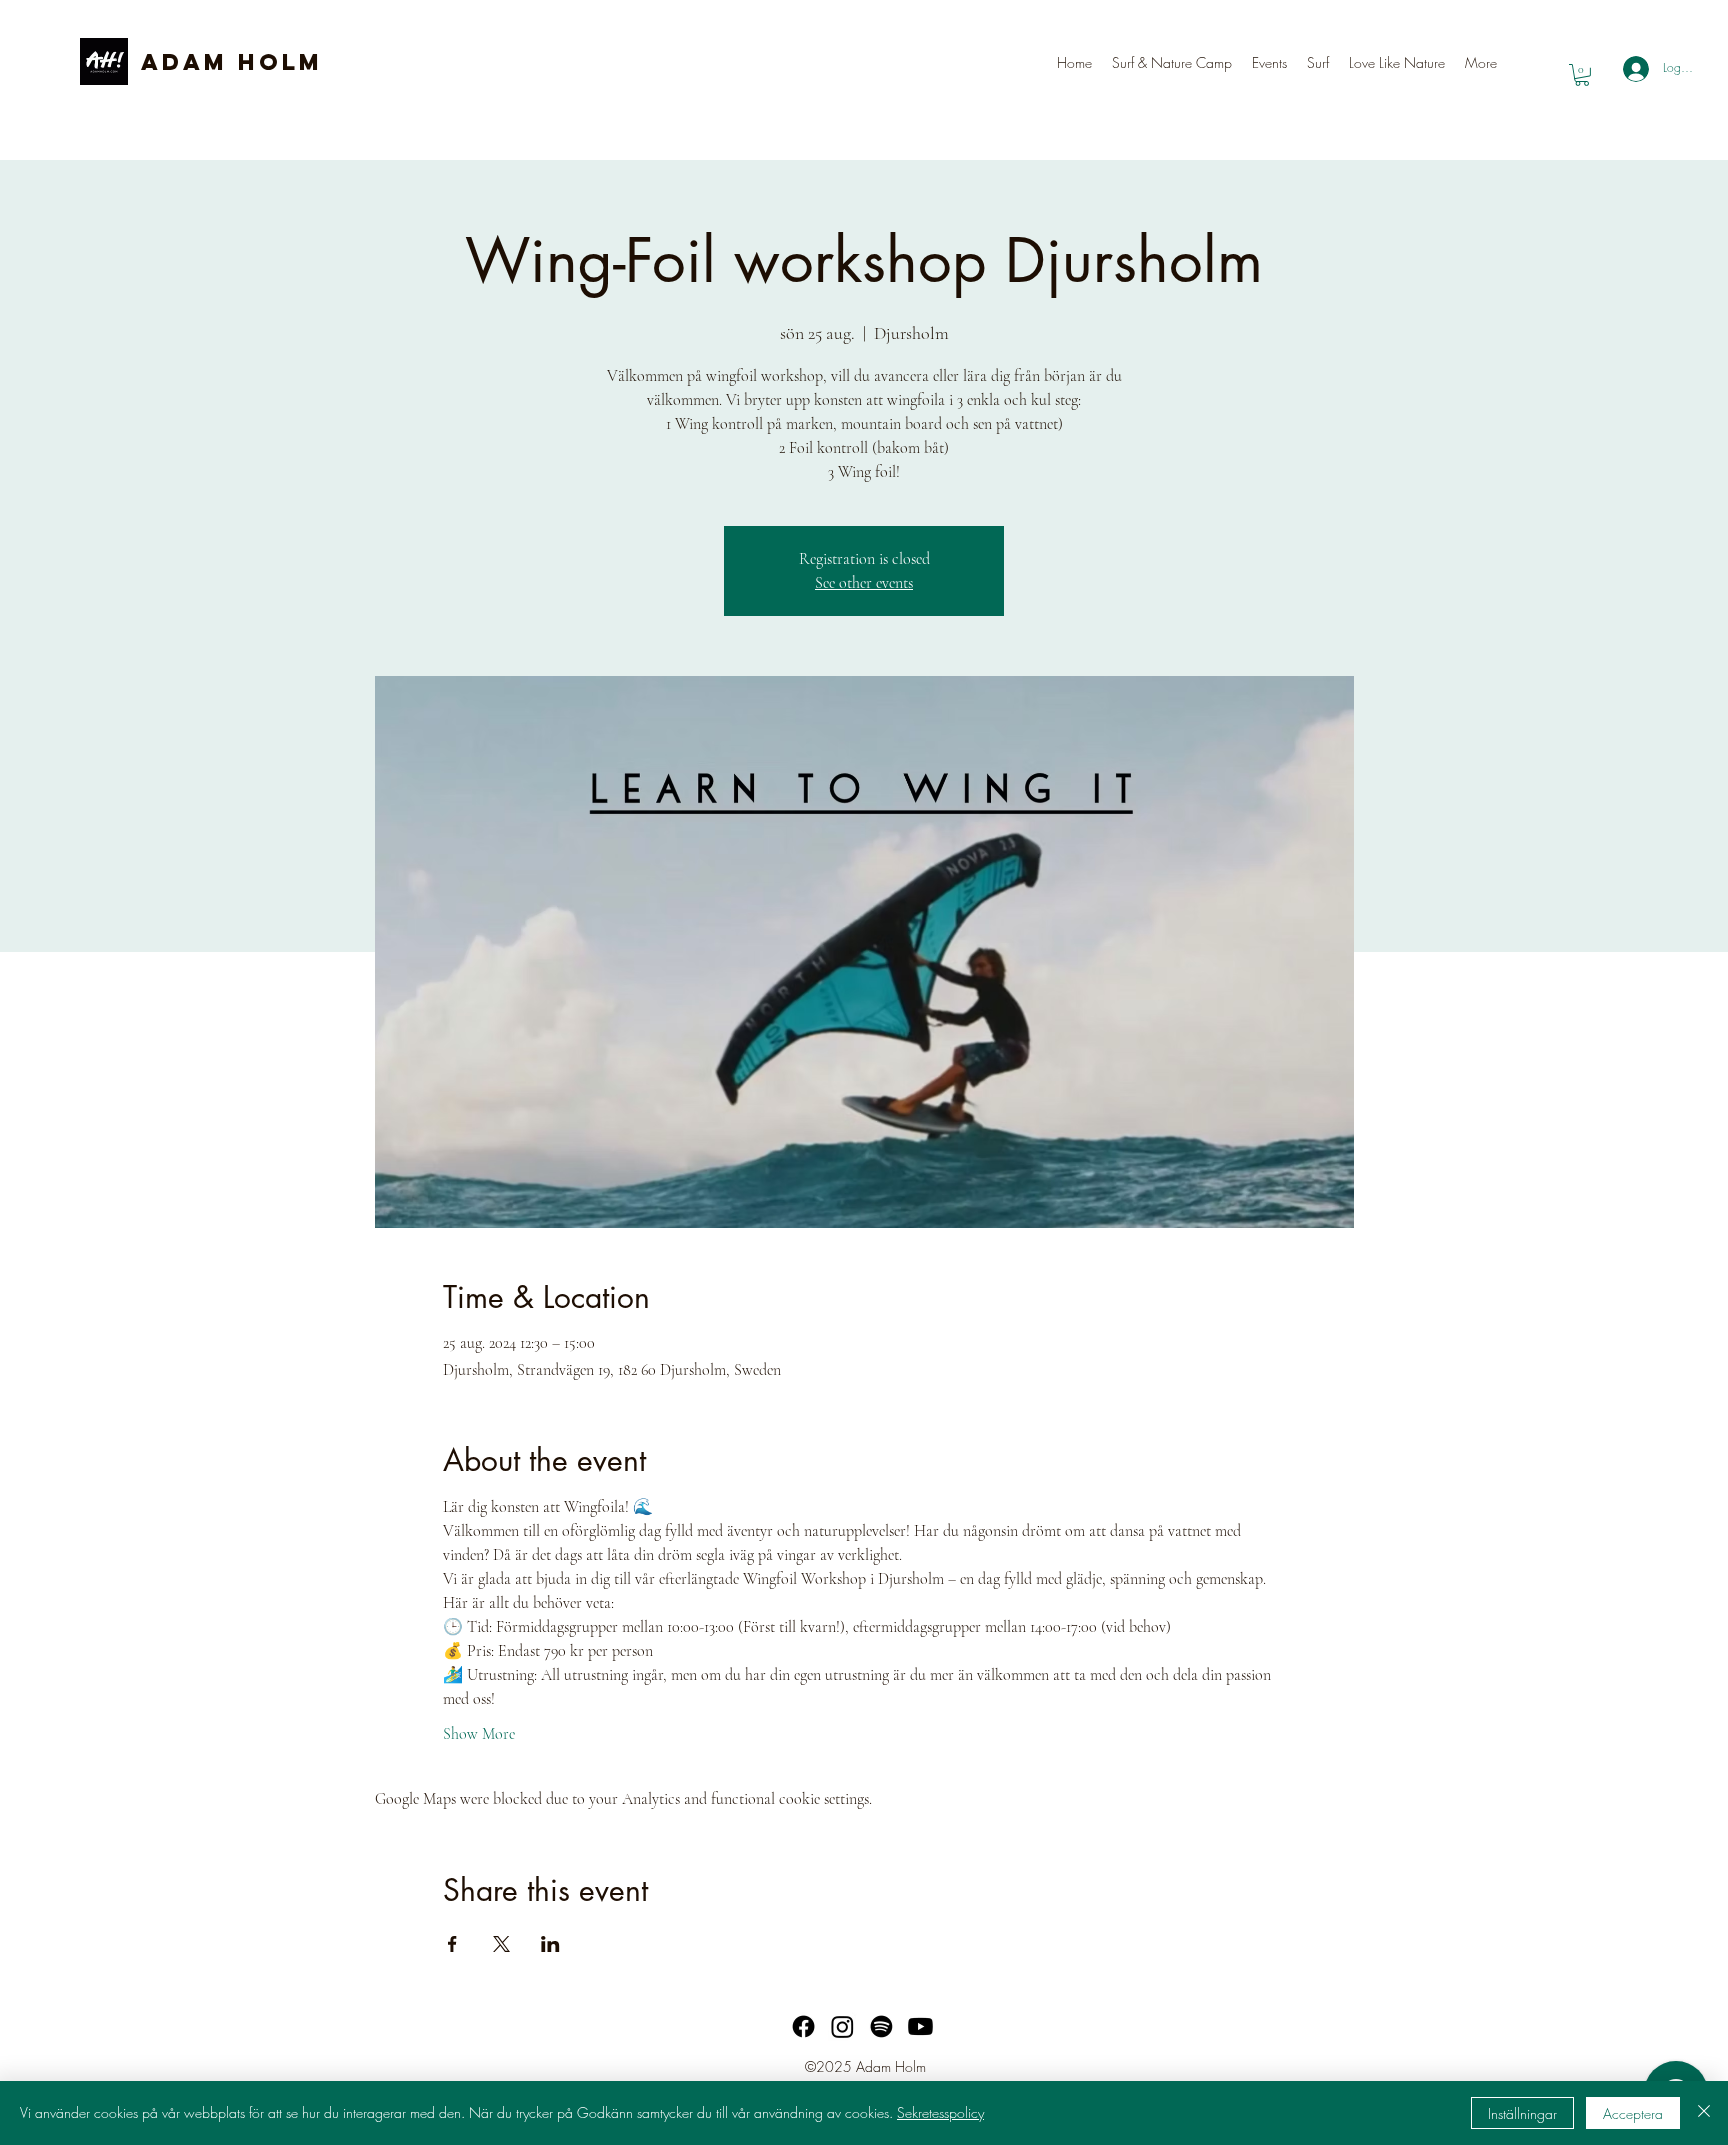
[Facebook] (803, 2026)
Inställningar (1522, 2113)
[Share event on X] (501, 1944)
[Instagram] (842, 2026)
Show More (479, 1734)
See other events (864, 583)
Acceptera (1633, 2113)
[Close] (1704, 2113)
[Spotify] (881, 2026)
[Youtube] (920, 2026)
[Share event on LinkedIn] (550, 1944)
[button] (1318, 62)
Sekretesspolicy (940, 2112)
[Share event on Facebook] (452, 1944)
